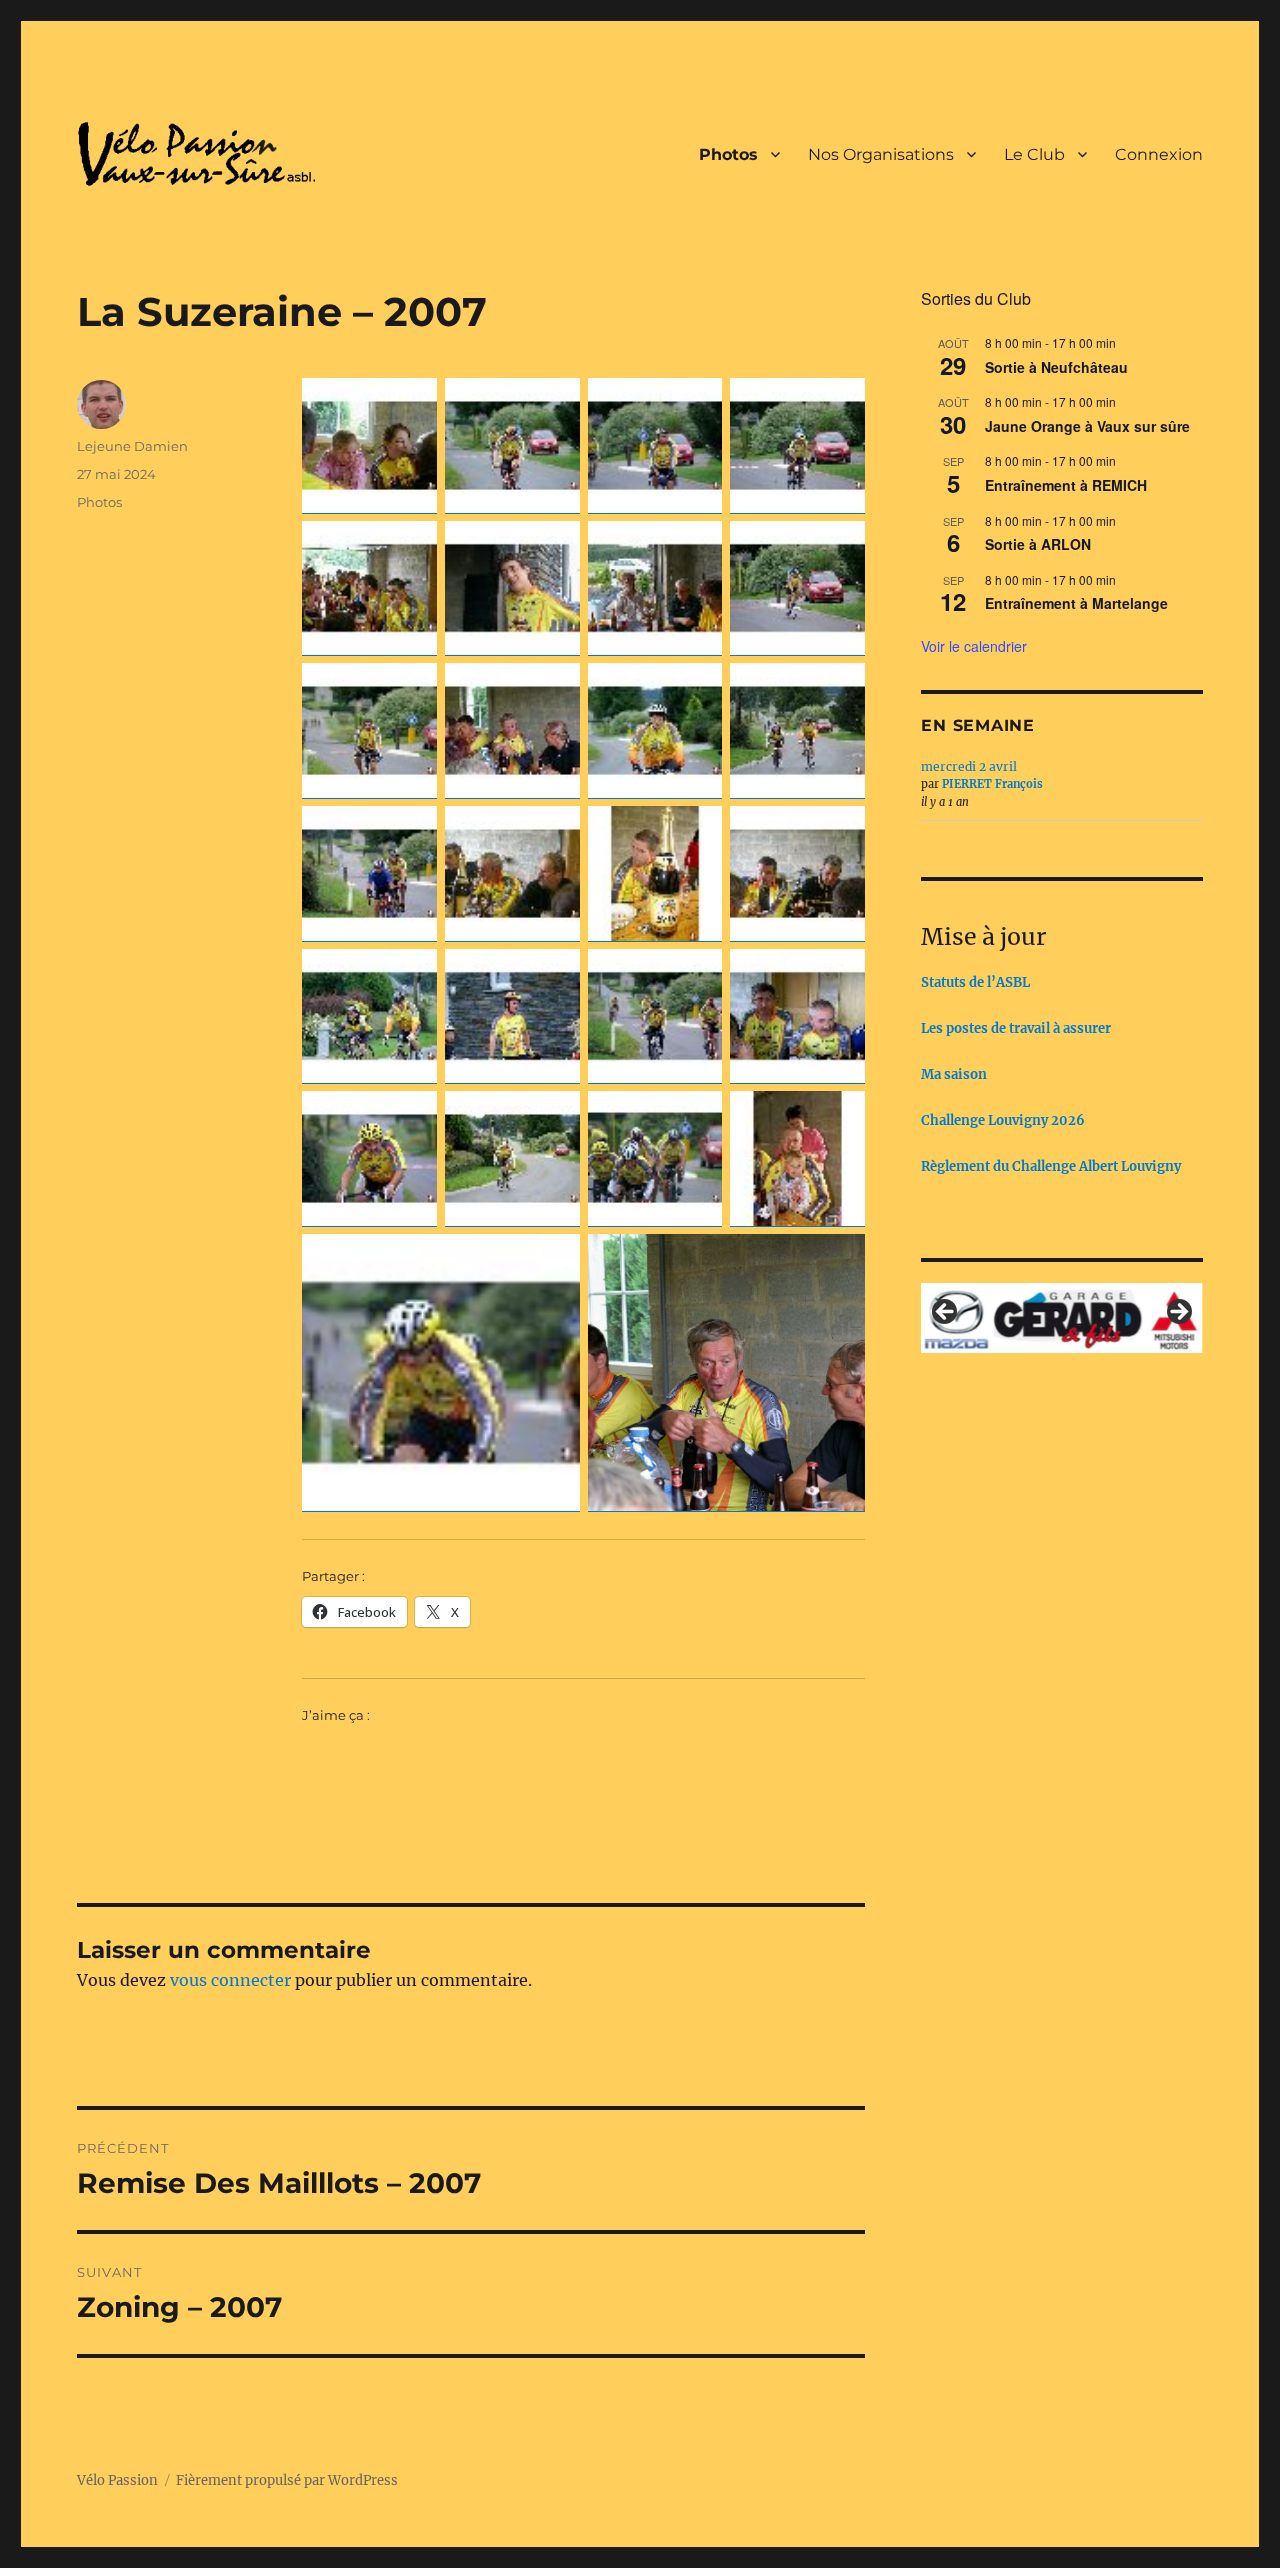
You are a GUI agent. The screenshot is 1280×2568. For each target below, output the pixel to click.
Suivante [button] (1178, 1313)
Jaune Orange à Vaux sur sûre (1087, 426)
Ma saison (954, 1074)
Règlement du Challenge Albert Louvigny (1051, 1166)
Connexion (1159, 154)
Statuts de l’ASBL (975, 982)
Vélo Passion (117, 2480)
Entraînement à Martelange (1076, 603)
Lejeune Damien (132, 446)
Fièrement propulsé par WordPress (287, 2480)
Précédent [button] (946, 1313)
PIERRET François (992, 784)
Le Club (1034, 154)
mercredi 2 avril (969, 766)
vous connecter (230, 1980)
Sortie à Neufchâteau (1056, 367)
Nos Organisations (881, 154)
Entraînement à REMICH (1066, 485)
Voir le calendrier (974, 646)
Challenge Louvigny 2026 (1003, 1120)
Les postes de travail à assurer (1016, 1028)
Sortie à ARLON (1038, 544)
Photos (728, 154)
